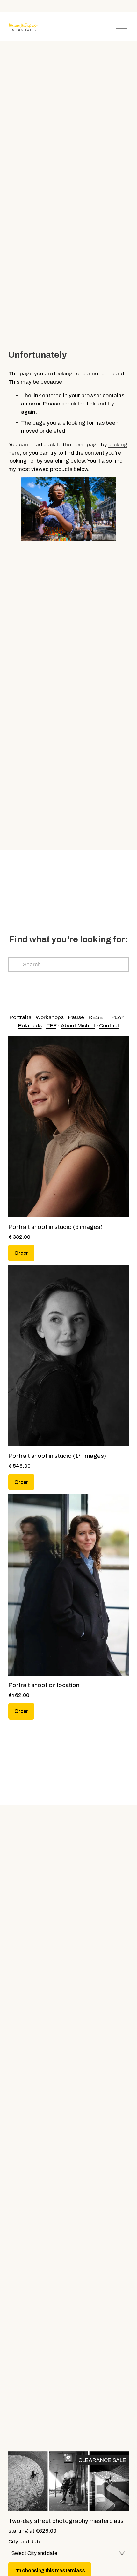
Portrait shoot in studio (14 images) (57, 1456)
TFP (51, 1026)
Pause (76, 1017)
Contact (109, 1026)
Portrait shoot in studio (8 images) (55, 1227)
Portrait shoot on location (44, 1685)
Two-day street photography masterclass (66, 2521)
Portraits (20, 1017)
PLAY (118, 1017)
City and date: (26, 2542)
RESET (98, 1017)
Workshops (50, 1017)
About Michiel (78, 1026)
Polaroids (30, 1026)
